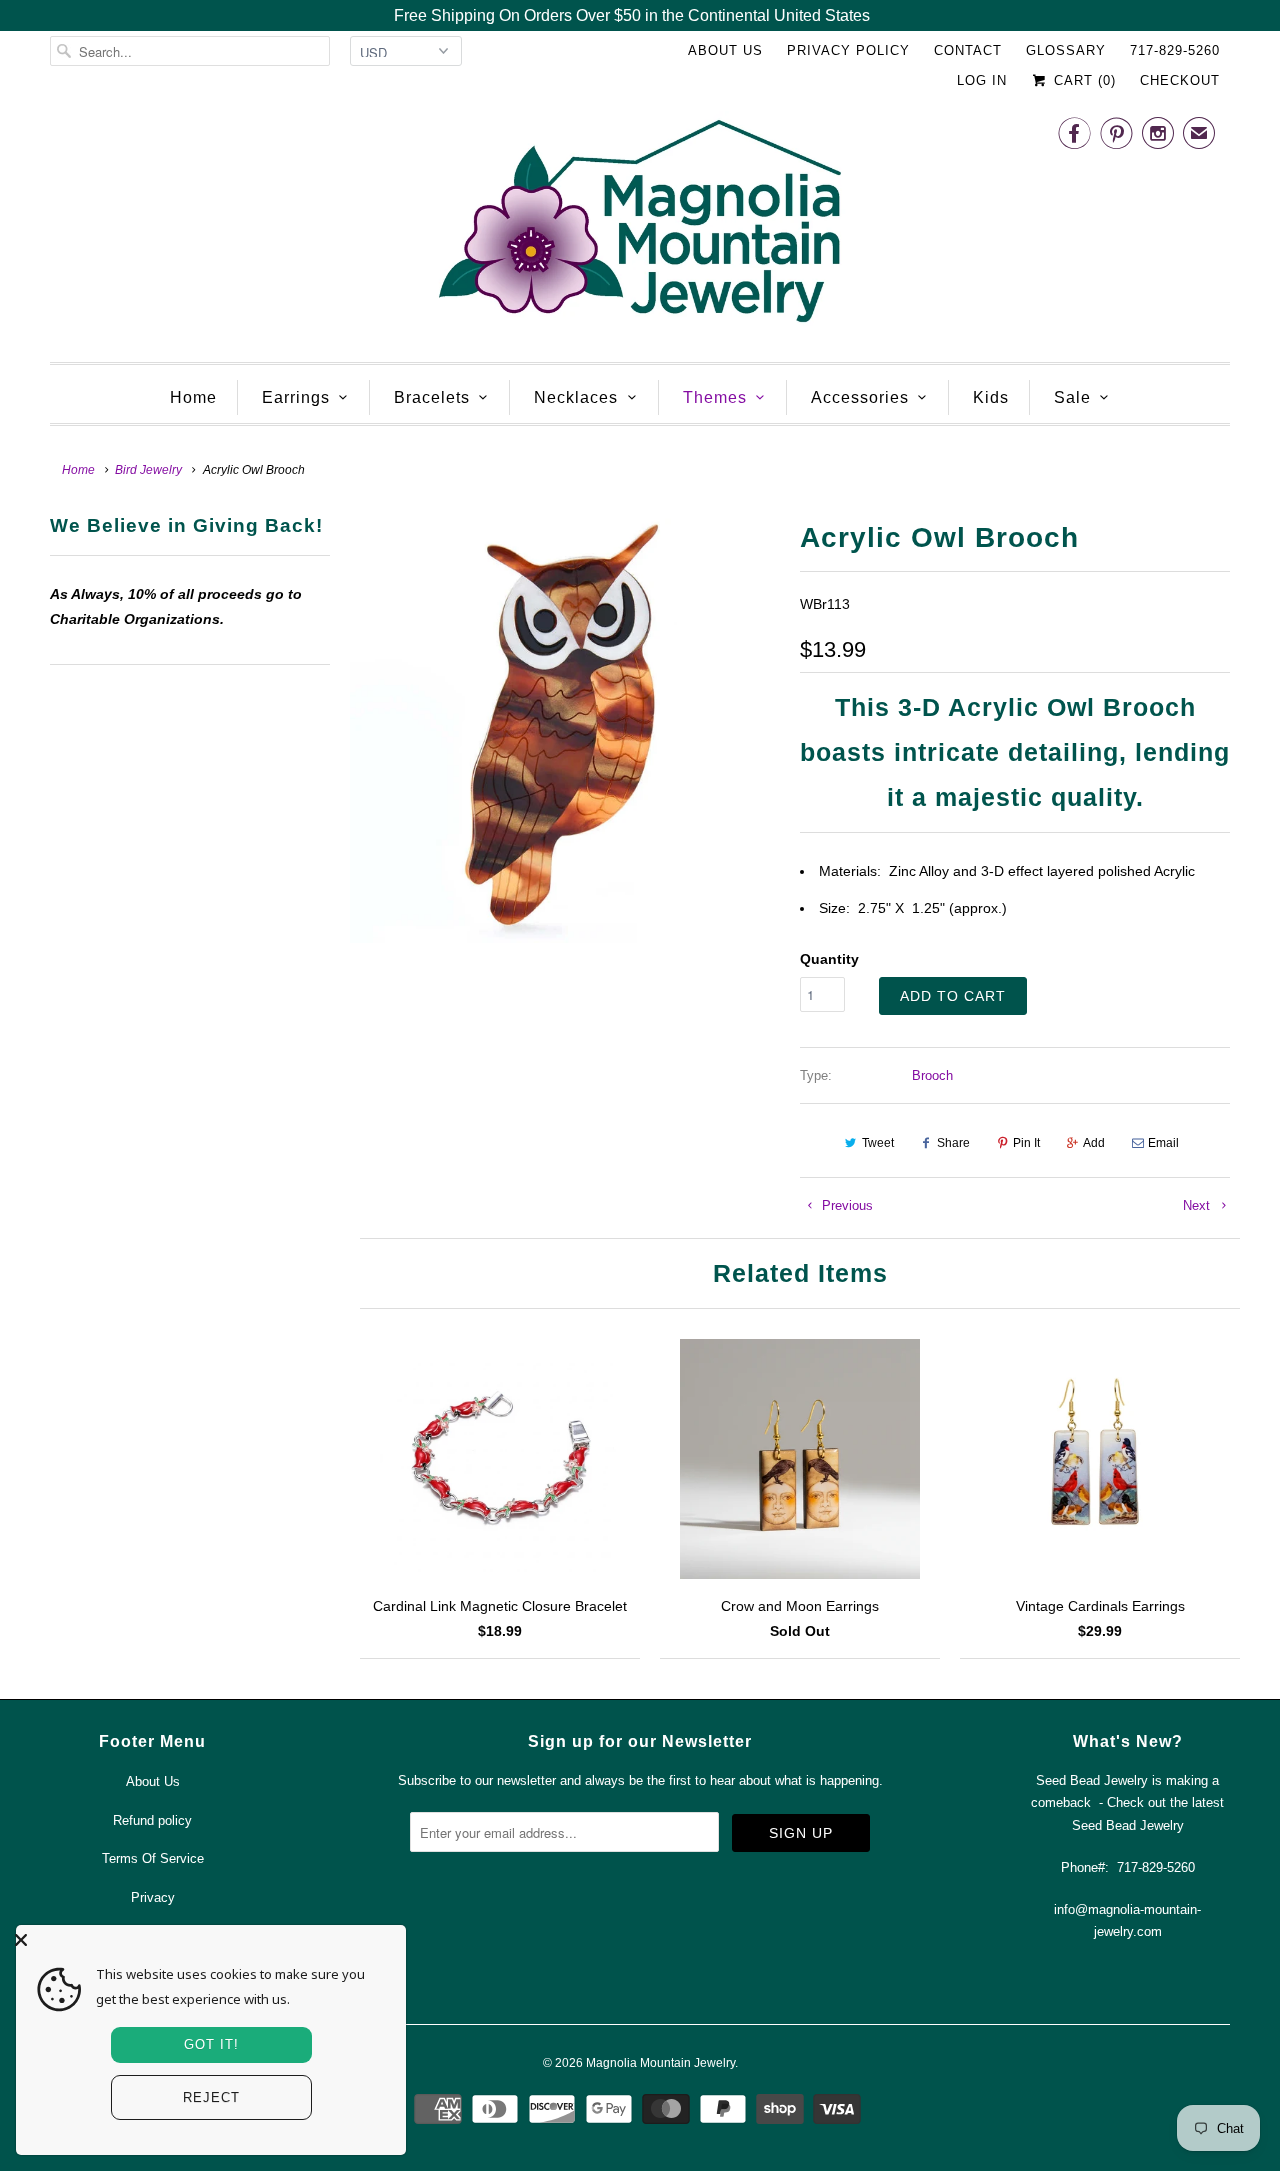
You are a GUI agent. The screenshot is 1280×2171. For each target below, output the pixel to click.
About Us (725, 50)
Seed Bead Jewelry (1128, 1825)
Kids (991, 397)
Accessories (860, 397)
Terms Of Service (153, 1858)
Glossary (1066, 50)
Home (193, 397)
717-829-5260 (1175, 50)
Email (1163, 1143)
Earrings (296, 397)
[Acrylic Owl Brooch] (565, 728)
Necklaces (576, 397)
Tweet (878, 1143)
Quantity (829, 959)
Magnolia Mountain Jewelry (660, 2063)
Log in (982, 80)
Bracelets (432, 397)
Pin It (1026, 1143)
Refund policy (152, 1820)
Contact (968, 50)
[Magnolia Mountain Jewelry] (640, 226)
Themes (715, 397)
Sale (1072, 397)
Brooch (932, 1075)
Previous (845, 1205)
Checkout (1180, 80)
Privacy (153, 1897)
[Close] (206, 1940)
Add (1094, 1143)
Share (953, 1143)
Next (1198, 1205)
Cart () (1082, 80)
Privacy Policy (848, 50)
